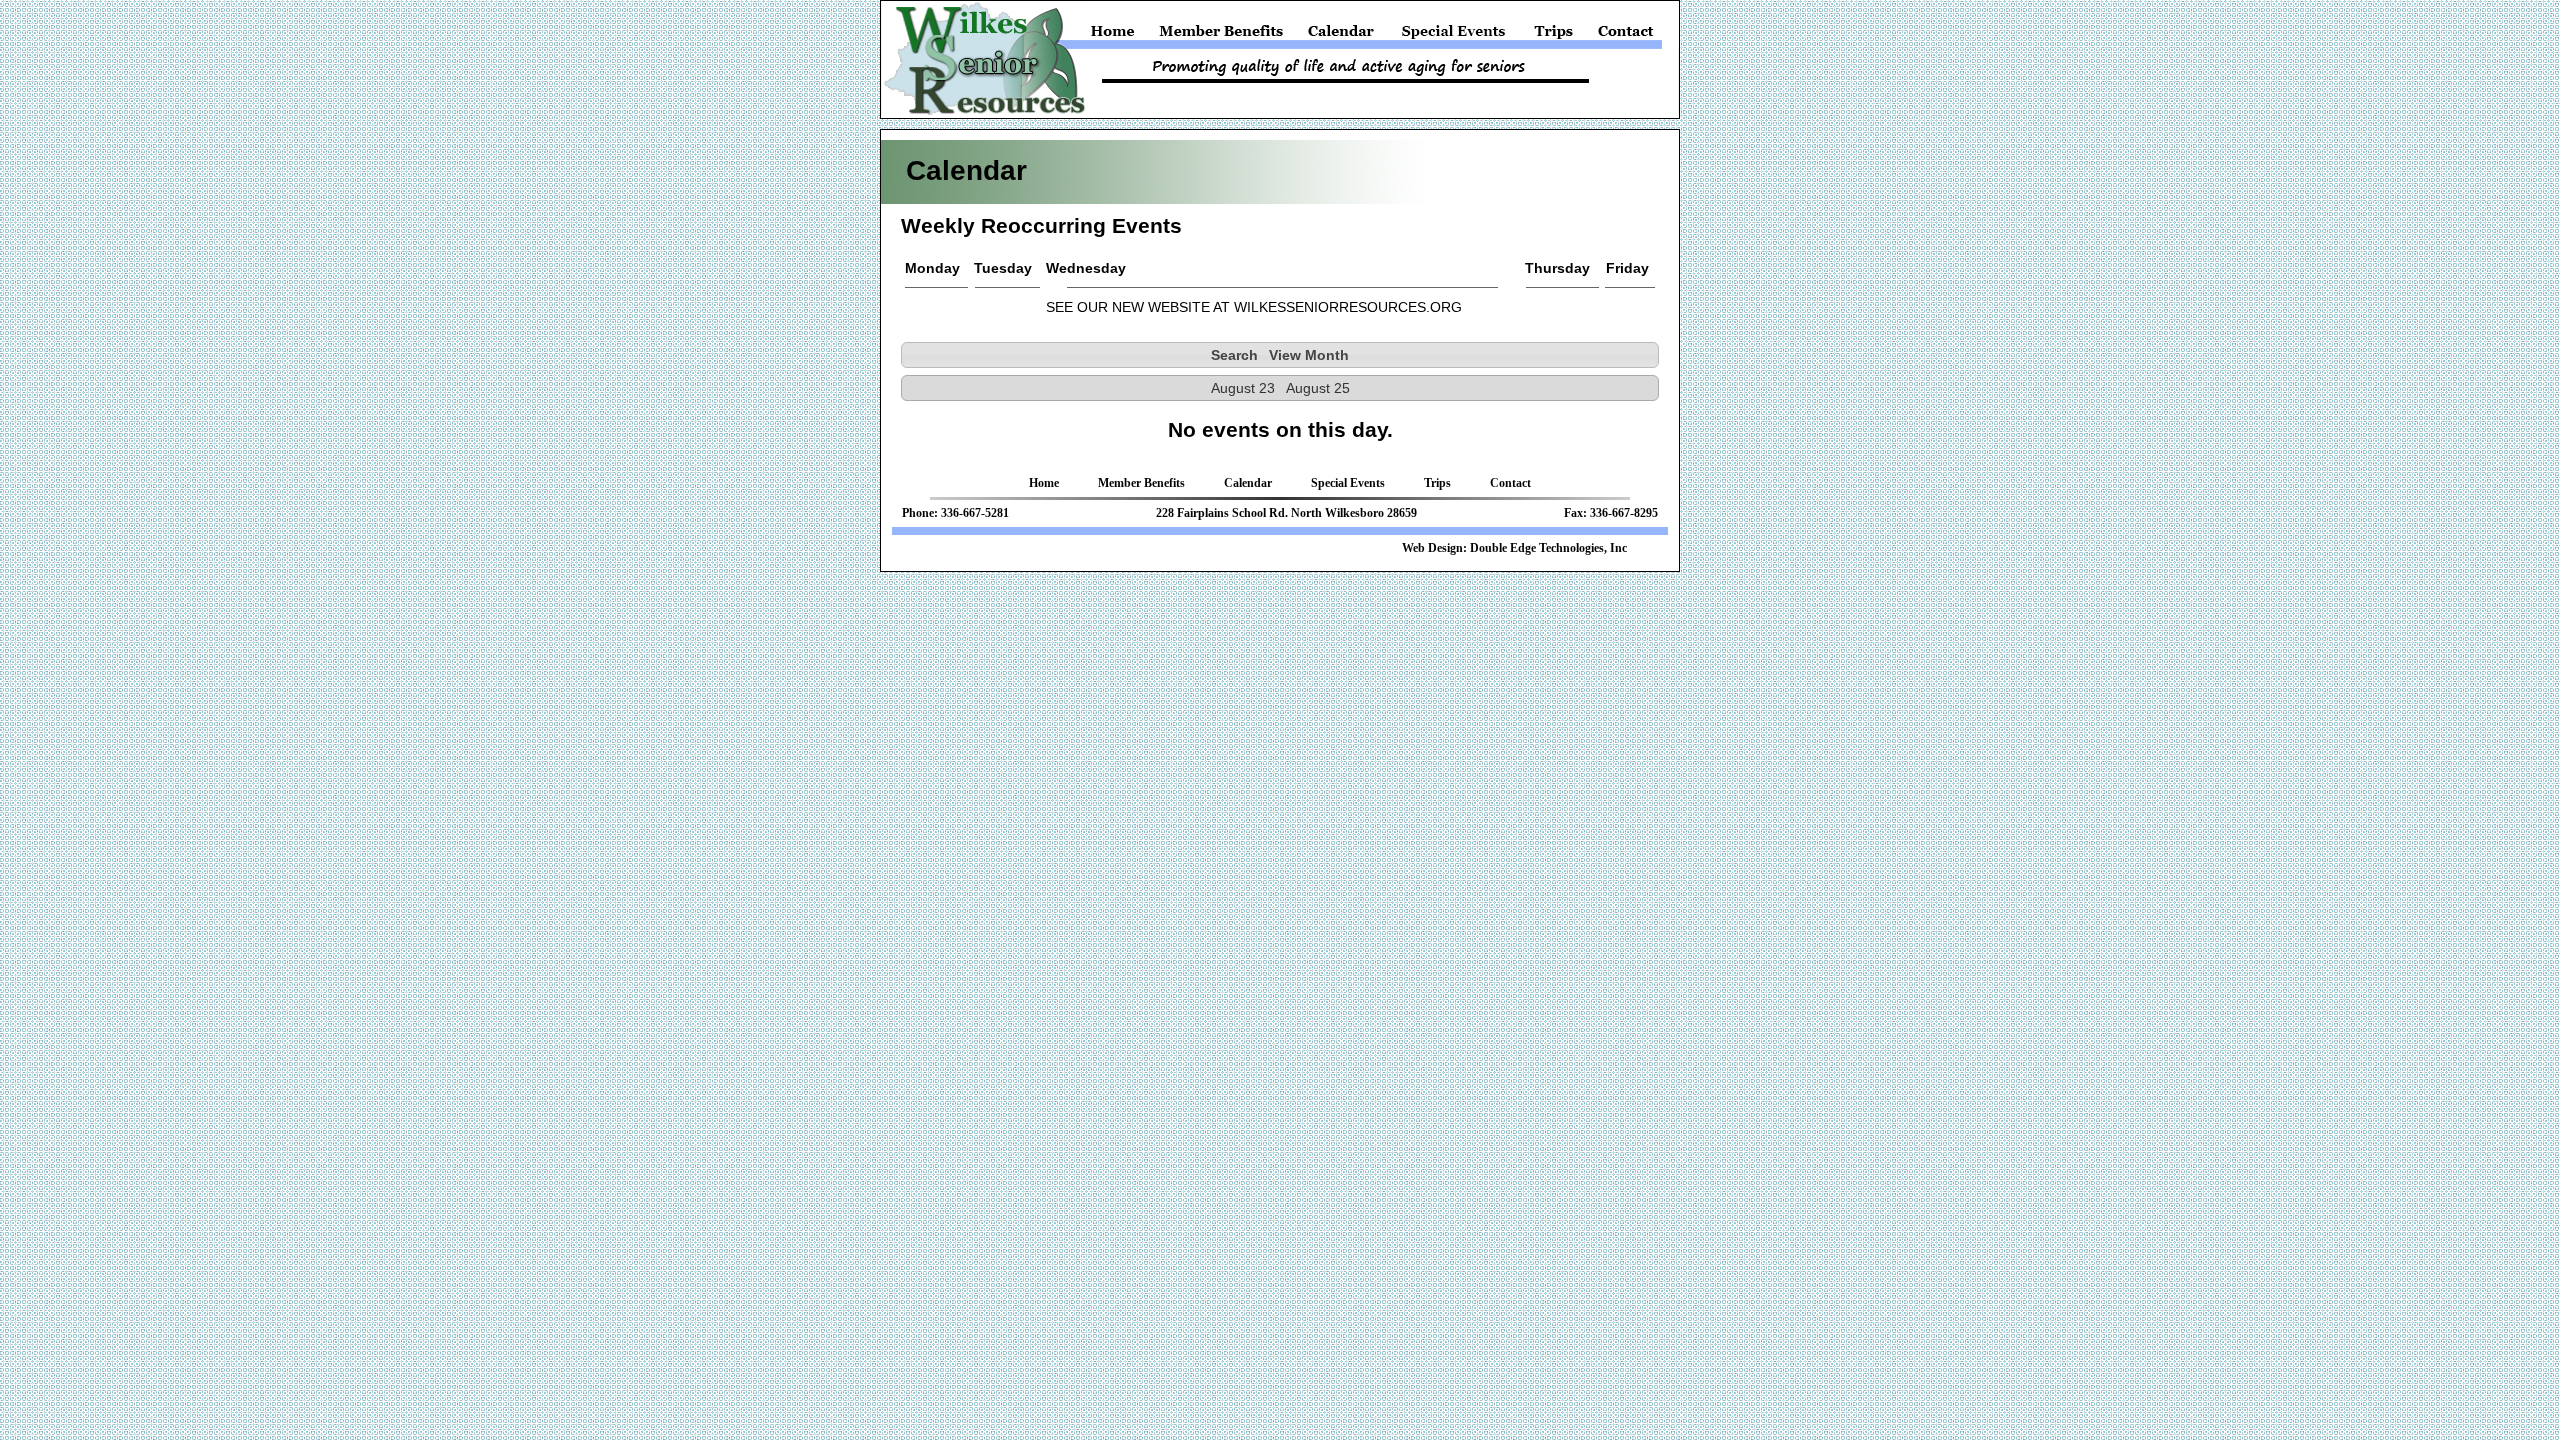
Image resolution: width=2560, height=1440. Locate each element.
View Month (1309, 355)
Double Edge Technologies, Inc (1548, 548)
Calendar (1341, 35)
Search (1234, 355)
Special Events (1454, 35)
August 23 (1243, 388)
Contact (1623, 35)
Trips (1554, 35)
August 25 (1318, 388)
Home (1116, 35)
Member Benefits (1222, 35)
